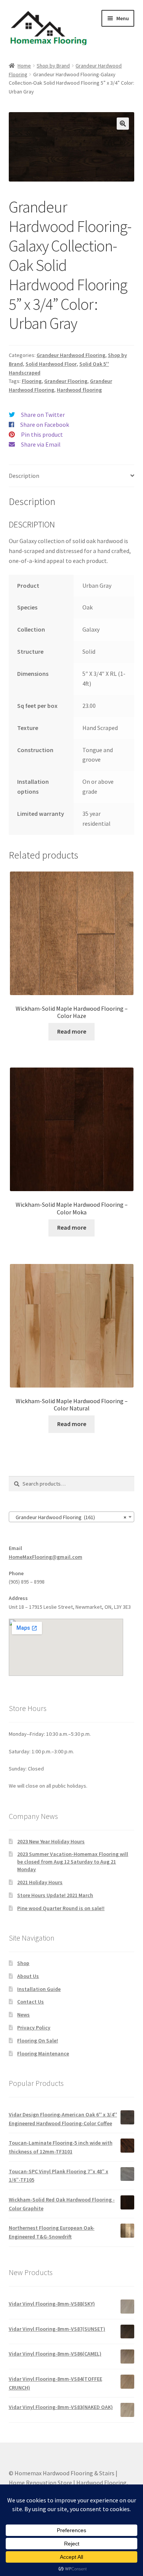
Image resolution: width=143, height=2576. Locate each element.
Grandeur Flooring (66, 381)
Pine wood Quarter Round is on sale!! (61, 1908)
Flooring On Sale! (38, 2041)
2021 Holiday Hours (40, 1882)
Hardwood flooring (79, 390)
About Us (28, 1976)
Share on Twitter (43, 415)
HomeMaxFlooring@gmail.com (46, 1557)
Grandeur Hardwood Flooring (71, 355)
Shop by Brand (53, 66)
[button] (123, 124)
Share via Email (41, 444)
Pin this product (42, 434)
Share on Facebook (45, 425)
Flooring (32, 381)
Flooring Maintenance (43, 2053)
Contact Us (31, 2002)
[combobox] (72, 1517)
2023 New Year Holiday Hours (51, 1841)
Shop (23, 1963)
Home (24, 66)
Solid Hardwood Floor (51, 364)
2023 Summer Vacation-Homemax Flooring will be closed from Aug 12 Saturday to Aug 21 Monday (73, 1862)
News (23, 2015)
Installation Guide (39, 1989)
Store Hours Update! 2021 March (55, 1895)
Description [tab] (24, 476)
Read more (72, 1031)
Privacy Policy (34, 2028)
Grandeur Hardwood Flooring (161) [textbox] (69, 1517)
